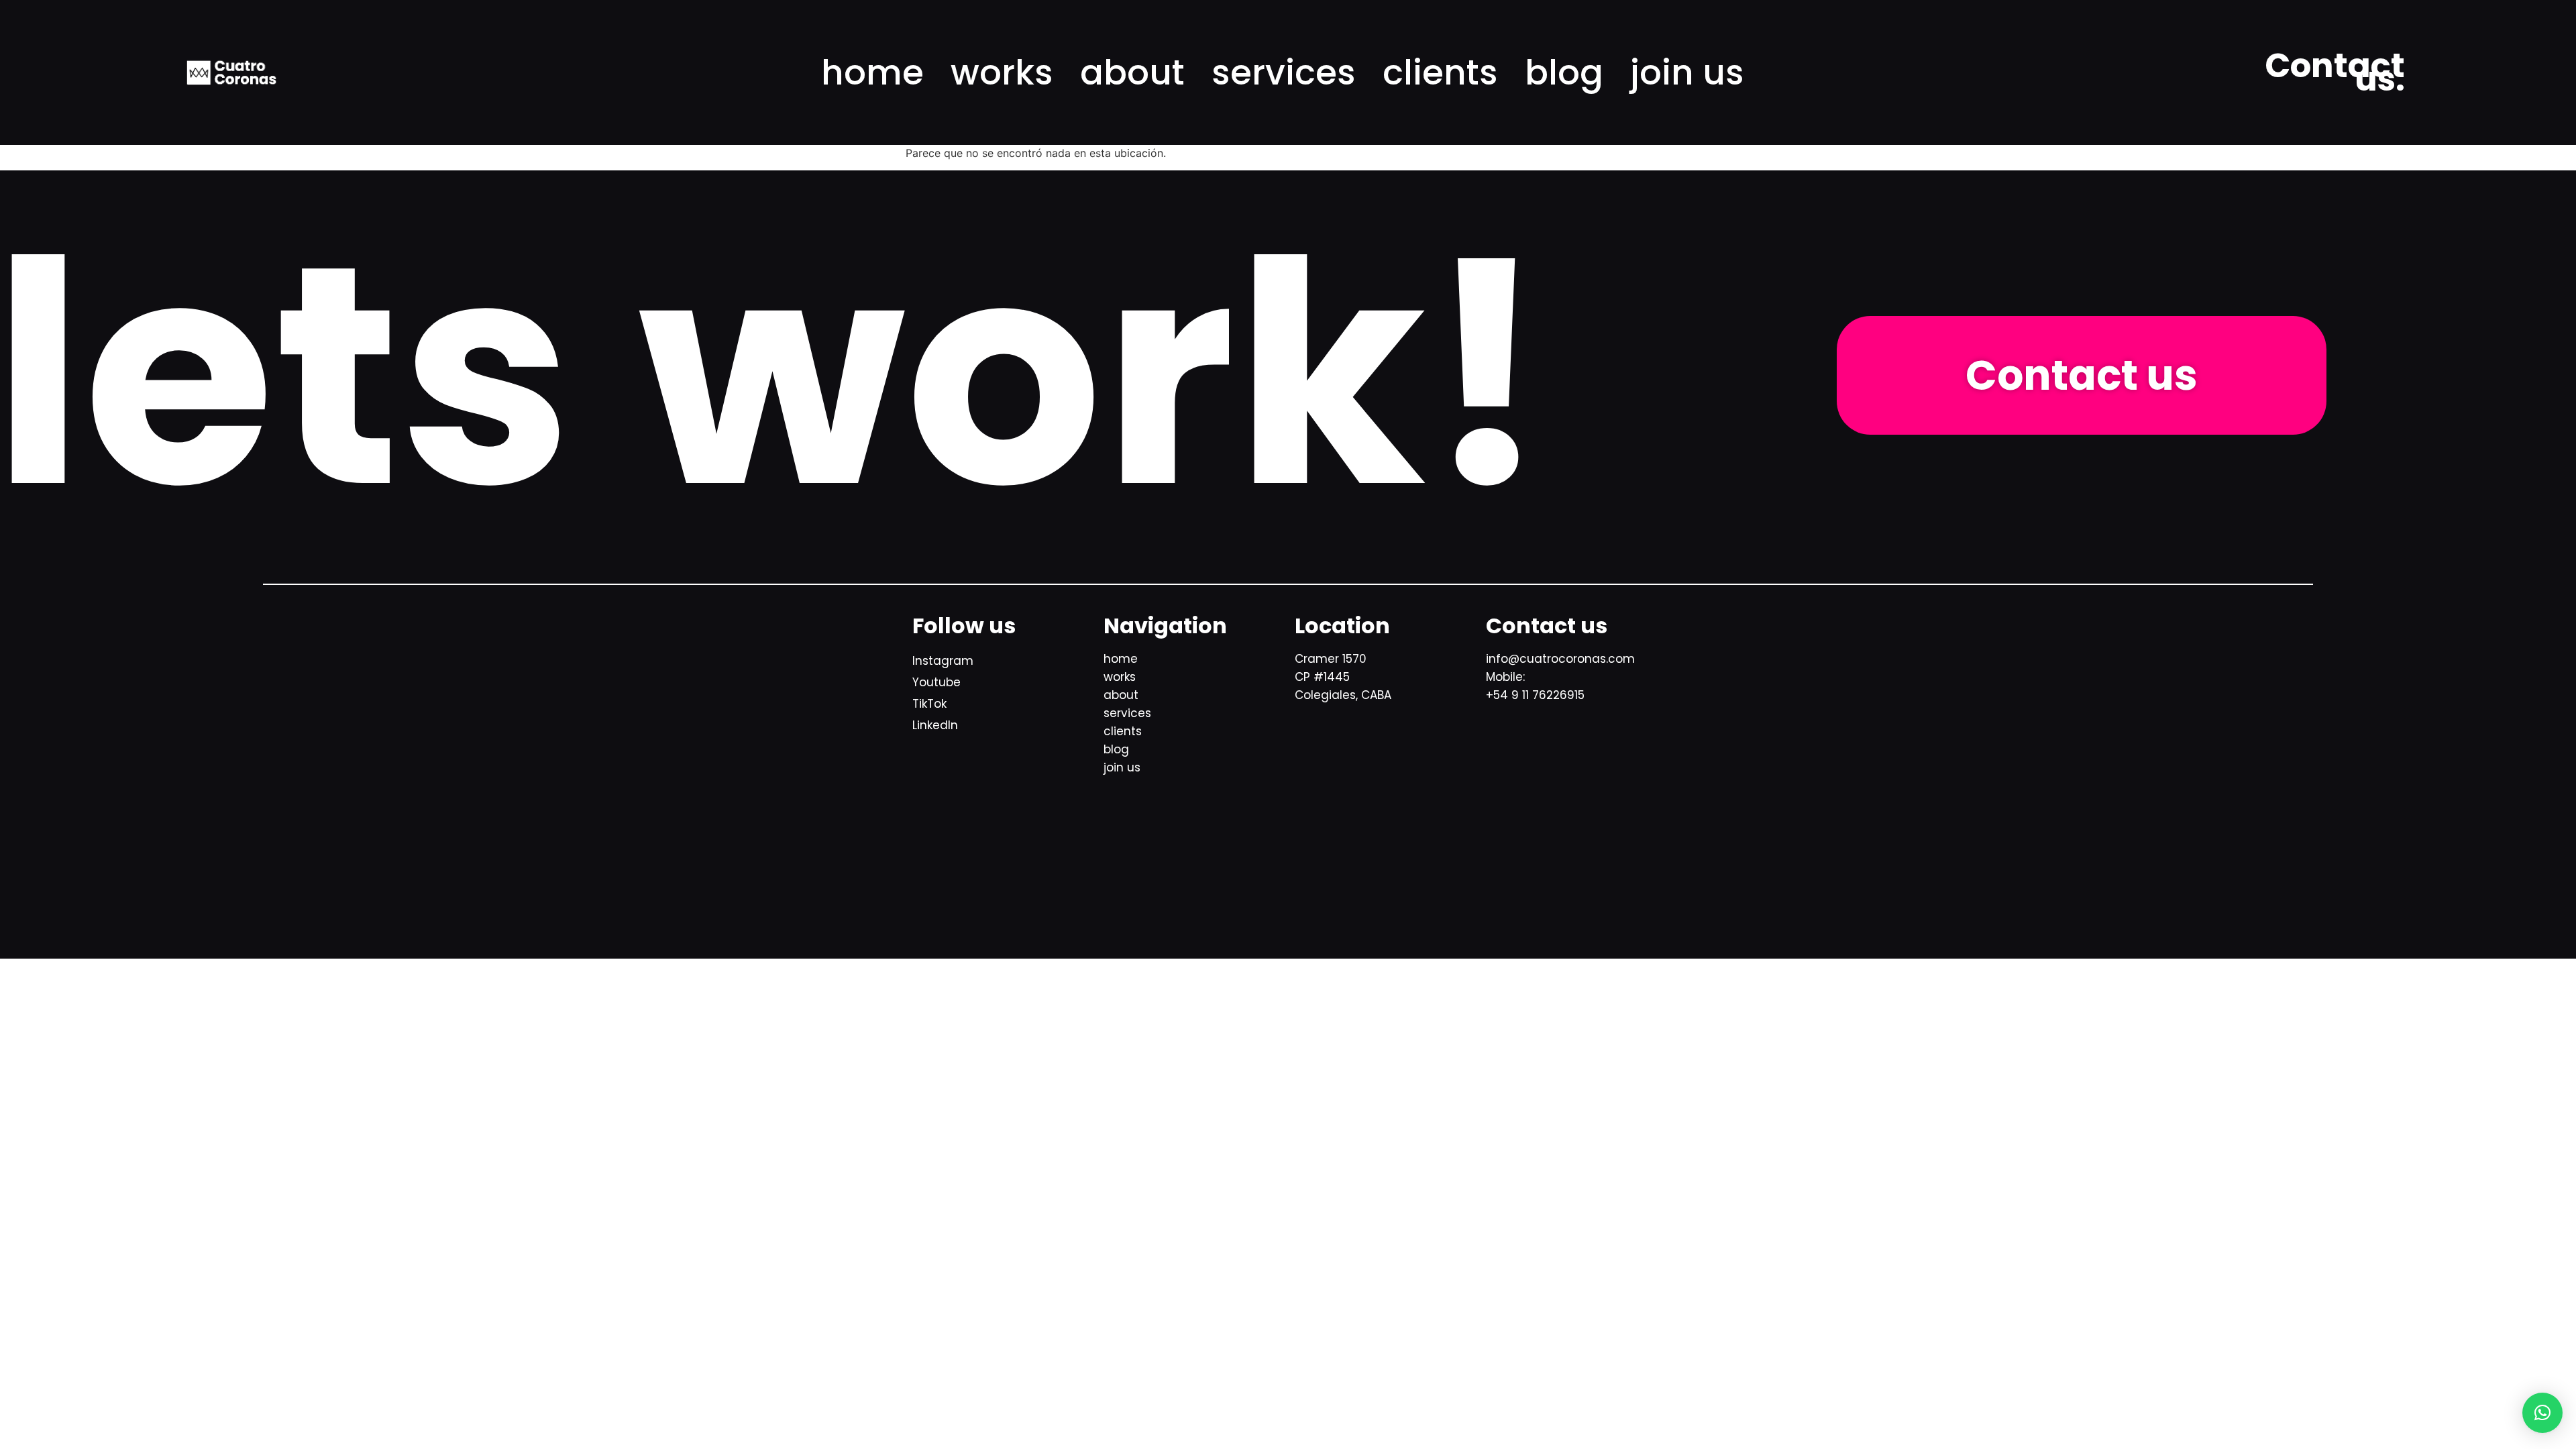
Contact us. (2335, 72)
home (872, 72)
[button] (2542, 1413)
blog (1564, 72)
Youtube (936, 682)
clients (1440, 72)
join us (1687, 72)
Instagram (943, 661)
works (1002, 72)
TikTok (929, 704)
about (1132, 72)
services (1284, 72)
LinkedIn (935, 725)
